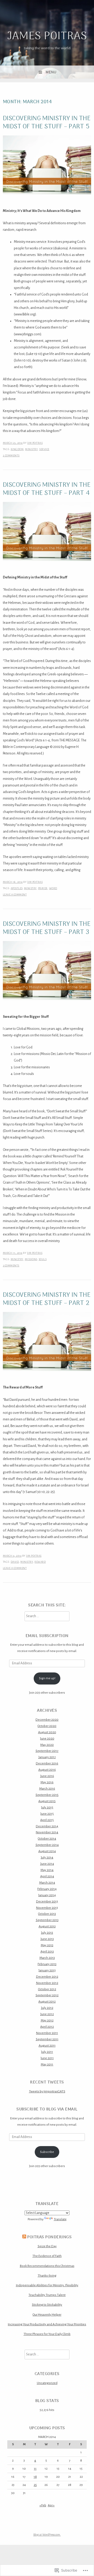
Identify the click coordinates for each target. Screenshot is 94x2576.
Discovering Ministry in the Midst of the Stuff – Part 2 (47, 1299)
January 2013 (47, 1970)
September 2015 (47, 1795)
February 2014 (47, 1889)
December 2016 (47, 1763)
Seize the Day (47, 2246)
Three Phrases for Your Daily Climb (47, 2334)
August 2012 (47, 2001)
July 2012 (47, 2008)
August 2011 (47, 2046)
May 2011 (47, 2064)
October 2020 (47, 1726)
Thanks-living (47, 2276)
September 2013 (47, 1920)
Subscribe (47, 2152)
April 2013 (47, 1951)
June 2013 (47, 1939)
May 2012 (47, 2020)
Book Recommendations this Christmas (47, 2266)
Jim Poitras (35, 443)
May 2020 (47, 1745)
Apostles (17, 888)
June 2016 (47, 1776)
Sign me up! (47, 1678)
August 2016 (47, 1770)
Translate (60, 2219)
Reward (40, 1562)
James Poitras (47, 37)
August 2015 (47, 1801)
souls (43, 1259)
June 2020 (47, 1738)
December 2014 (47, 1826)
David (15, 1562)
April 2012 (47, 2027)
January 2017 (47, 1757)
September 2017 (47, 1751)
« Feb (43, 2505)
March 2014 (47, 1883)
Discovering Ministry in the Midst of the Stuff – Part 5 (47, 123)
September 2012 (47, 1995)
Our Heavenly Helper (47, 2315)
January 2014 (47, 1895)
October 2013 (47, 1914)
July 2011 (47, 2052)
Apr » (51, 2505)
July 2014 (47, 1857)
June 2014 (47, 1864)
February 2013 (47, 1964)
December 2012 (47, 1977)
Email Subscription (47, 1636)
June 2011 (47, 2058)
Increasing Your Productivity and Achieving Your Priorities (47, 2324)
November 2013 (47, 1908)
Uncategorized (47, 2383)
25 (35, 2485)
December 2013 (47, 1901)
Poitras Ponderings (49, 2237)
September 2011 (47, 2039)
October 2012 (47, 1989)
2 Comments (11, 455)
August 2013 (47, 1926)
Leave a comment (15, 895)
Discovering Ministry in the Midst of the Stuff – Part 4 (47, 489)
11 (35, 2469)
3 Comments (11, 1265)
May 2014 (47, 1870)
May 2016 (47, 1782)
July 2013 (47, 1933)
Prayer (43, 888)
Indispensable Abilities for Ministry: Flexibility (47, 2285)
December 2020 (47, 1720)
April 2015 (47, 1820)
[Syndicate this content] (24, 2237)
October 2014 (47, 1839)
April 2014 (47, 1876)
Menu (51, 72)
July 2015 (47, 1807)
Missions (31, 1259)
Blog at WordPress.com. (47, 2535)
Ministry (31, 449)
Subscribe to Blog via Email (47, 2109)
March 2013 (47, 1958)
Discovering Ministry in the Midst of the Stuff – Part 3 (47, 928)
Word (53, 888)
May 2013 (47, 1945)
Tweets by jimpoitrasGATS (47, 2091)
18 (35, 2477)
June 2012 (47, 2014)
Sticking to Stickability (47, 2305)
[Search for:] (47, 1616)
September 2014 (47, 1845)
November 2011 (47, 2033)
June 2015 (47, 1814)
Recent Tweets (47, 2082)
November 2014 (47, 1832)
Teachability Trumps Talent (47, 2295)
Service (44, 449)
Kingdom (17, 449)
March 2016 (47, 1789)
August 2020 (47, 1732)
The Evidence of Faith (47, 2256)
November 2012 (47, 1983)
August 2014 (47, 1851)
